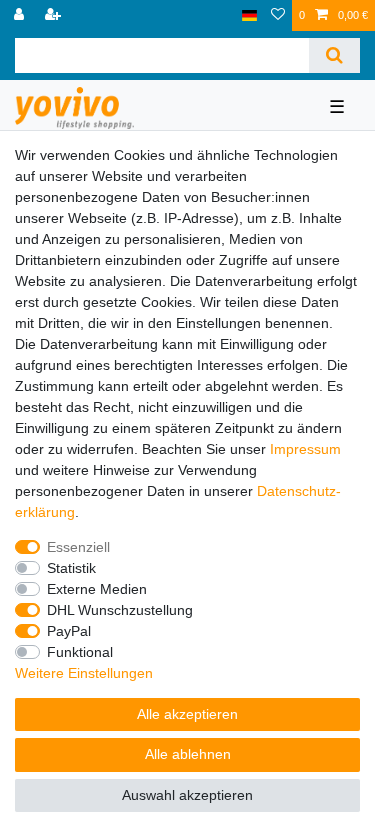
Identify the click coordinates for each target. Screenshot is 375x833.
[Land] (249, 15)
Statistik (71, 568)
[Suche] (334, 55)
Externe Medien (97, 589)
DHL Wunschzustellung (120, 610)
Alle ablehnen (188, 754)
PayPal (69, 631)
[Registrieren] (55, 15)
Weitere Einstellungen (84, 673)
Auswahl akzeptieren (187, 795)
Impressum (305, 449)
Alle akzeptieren (187, 714)
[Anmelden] (21, 15)
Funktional (80, 652)
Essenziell (78, 547)
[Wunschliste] (278, 15)
